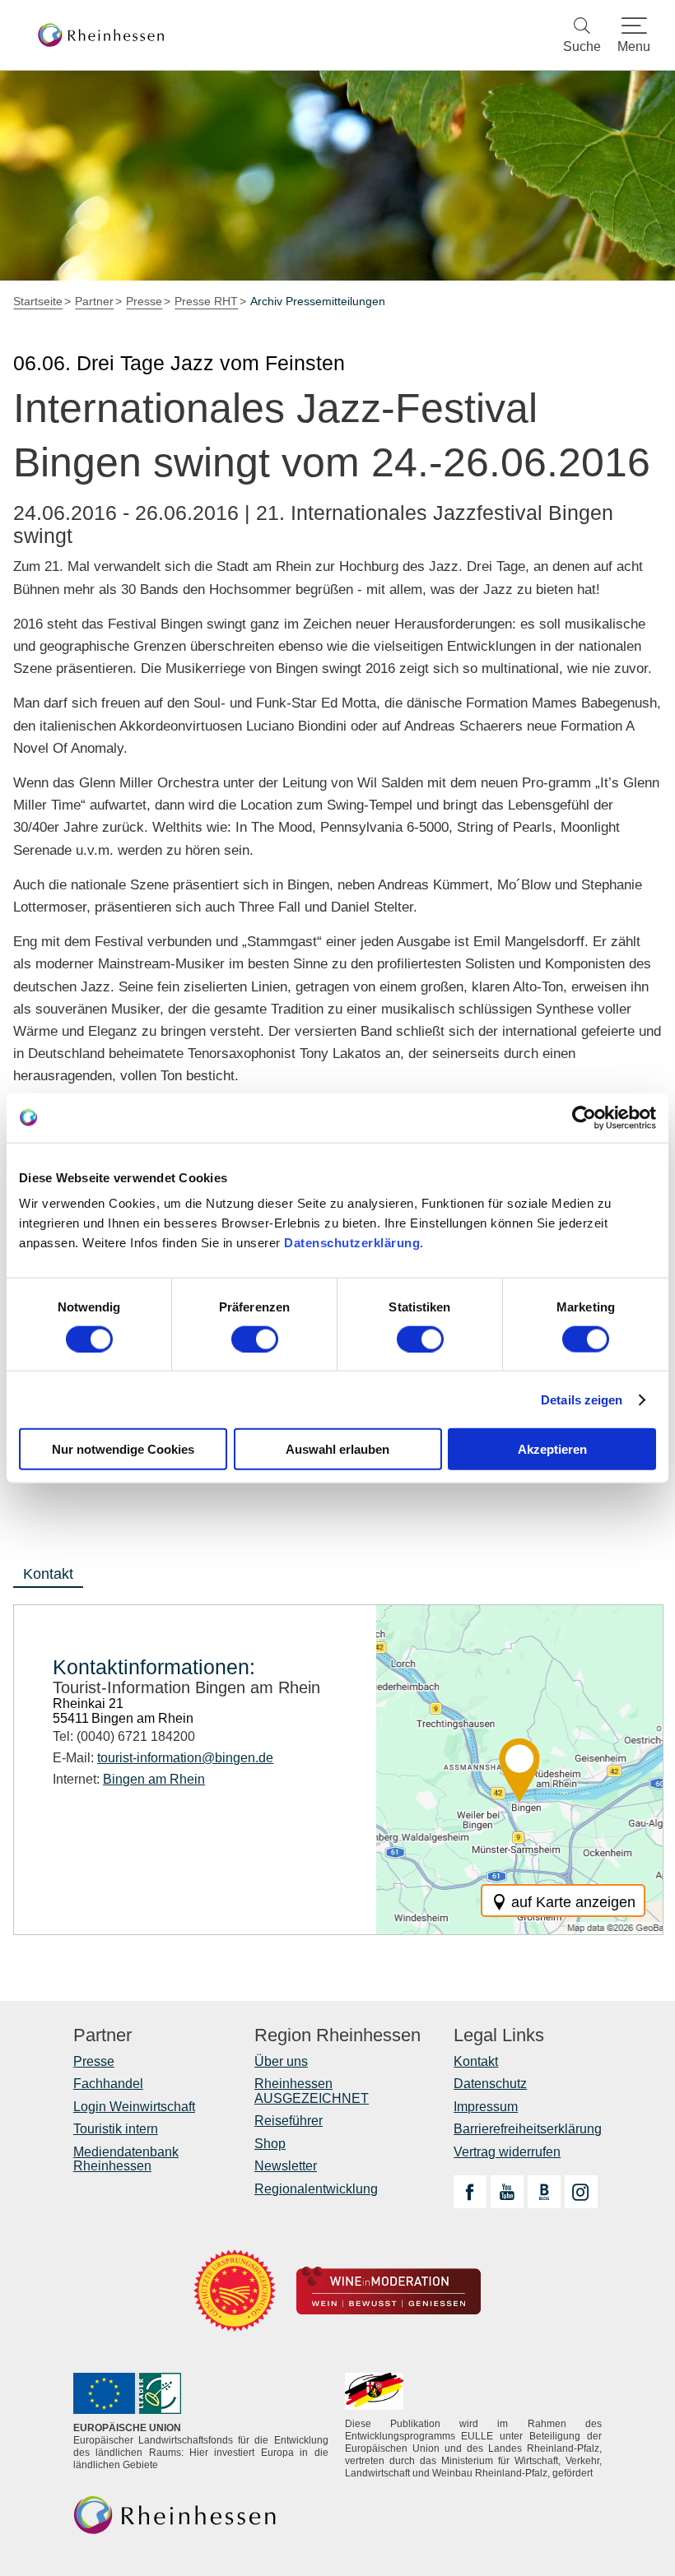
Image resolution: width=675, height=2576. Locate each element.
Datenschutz (490, 2084)
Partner (102, 2035)
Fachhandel (108, 2084)
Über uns (281, 2061)
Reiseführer (289, 2121)
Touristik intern (116, 2129)
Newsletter (286, 2166)
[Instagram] (581, 2192)
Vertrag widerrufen (507, 2152)
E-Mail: (163, 1758)
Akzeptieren (552, 1449)
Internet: (129, 1779)
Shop (270, 2144)
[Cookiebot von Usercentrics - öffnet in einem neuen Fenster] (584, 1117)
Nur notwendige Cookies (123, 1449)
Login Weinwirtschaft (134, 2107)
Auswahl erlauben (337, 1449)
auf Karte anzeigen (573, 1902)
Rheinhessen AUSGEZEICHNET (312, 2091)
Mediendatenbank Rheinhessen (126, 2159)
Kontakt (476, 2061)
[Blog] (544, 2192)
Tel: (124, 1736)
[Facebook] (470, 2192)
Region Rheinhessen (337, 2035)
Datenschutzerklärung (352, 1243)
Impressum (486, 2107)
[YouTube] (507, 2192)
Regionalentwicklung (316, 2189)
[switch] (255, 1339)
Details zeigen (582, 1399)
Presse (94, 2061)
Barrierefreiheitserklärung (528, 2129)
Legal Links (499, 2035)
